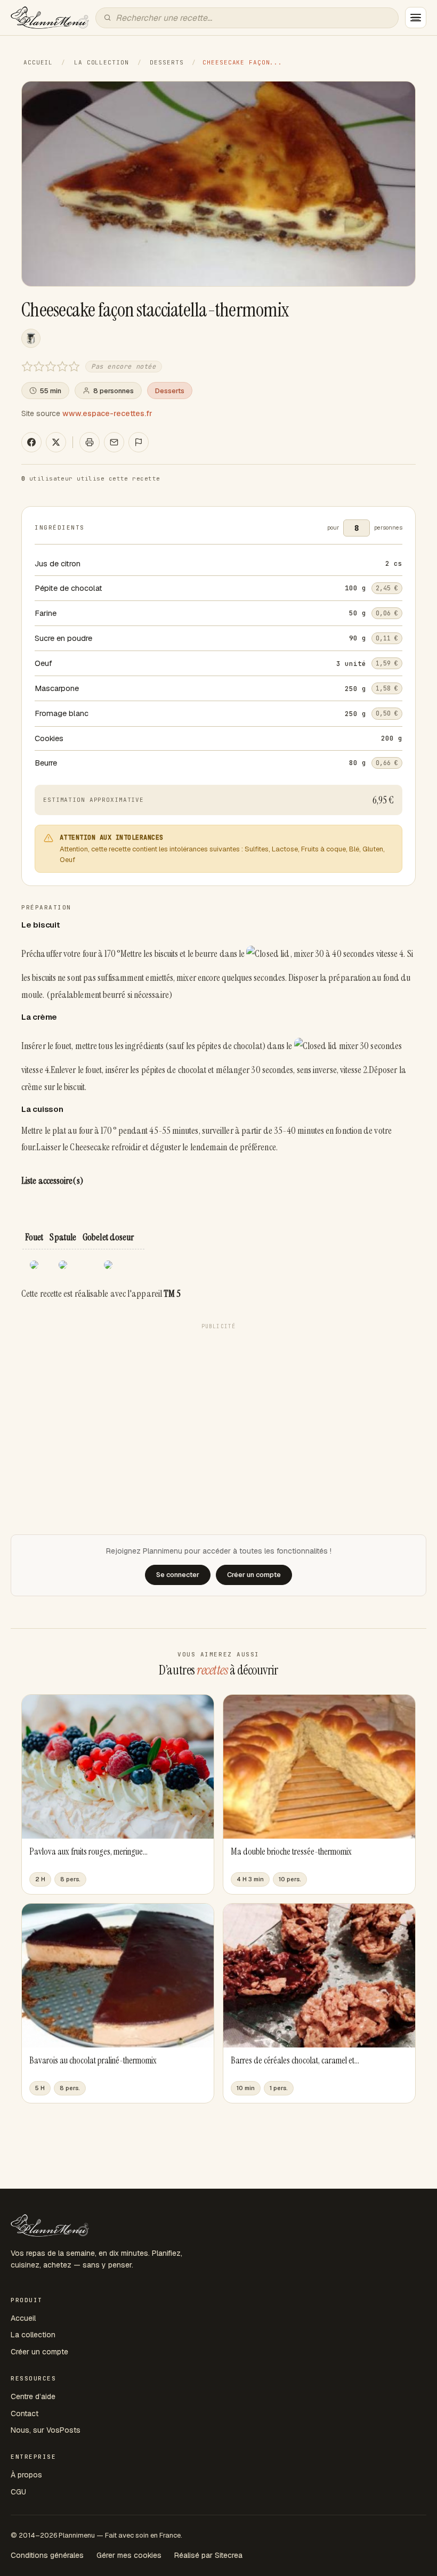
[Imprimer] (90, 442)
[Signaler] (139, 442)
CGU (18, 2492)
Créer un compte (39, 2352)
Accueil (38, 62)
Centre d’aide (33, 2396)
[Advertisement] (218, 1409)
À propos (26, 2475)
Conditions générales (47, 2555)
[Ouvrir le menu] (416, 18)
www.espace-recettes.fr (107, 413)
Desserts (167, 62)
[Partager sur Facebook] (31, 442)
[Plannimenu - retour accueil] (50, 2225)
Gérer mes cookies (129, 2555)
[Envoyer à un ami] (114, 442)
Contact (25, 2414)
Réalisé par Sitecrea (208, 2555)
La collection (101, 62)
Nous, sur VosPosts (46, 2430)
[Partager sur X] (56, 442)
